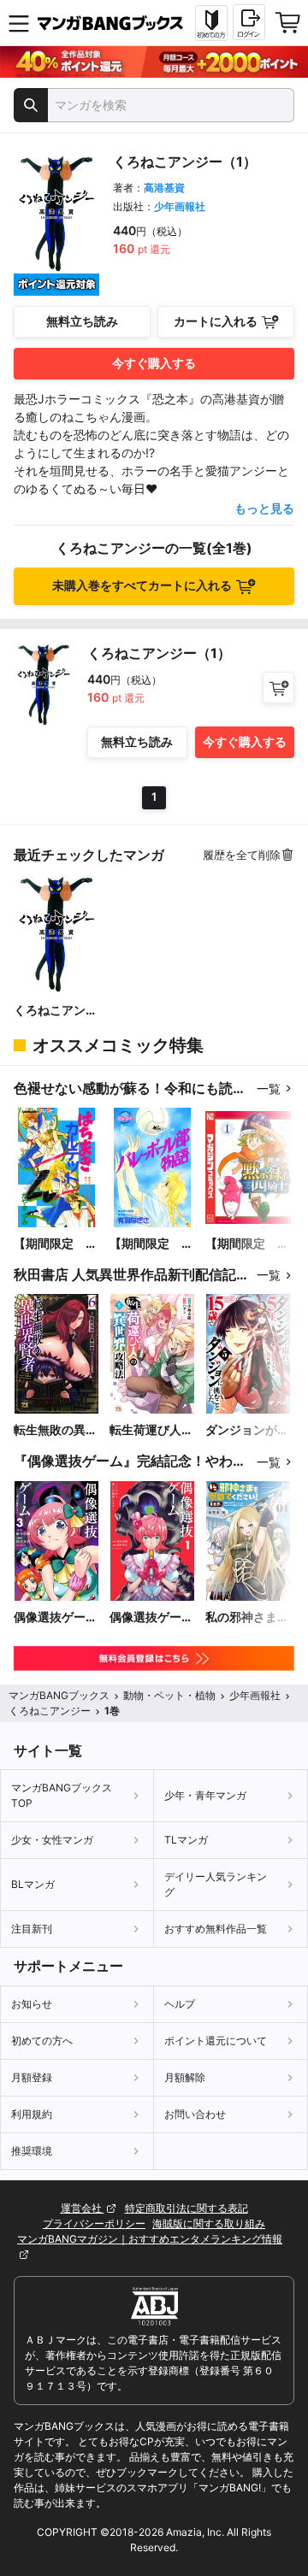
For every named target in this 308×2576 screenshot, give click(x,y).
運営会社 (83, 2208)
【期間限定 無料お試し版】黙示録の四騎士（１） (247, 1244)
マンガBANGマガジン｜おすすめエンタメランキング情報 (150, 2239)
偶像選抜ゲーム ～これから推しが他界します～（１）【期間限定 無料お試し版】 (151, 1617)
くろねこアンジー (56, 1011)
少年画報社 (180, 206)
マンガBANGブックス (59, 1695)
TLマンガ (186, 1840)
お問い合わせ (195, 2114)
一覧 (269, 1088)
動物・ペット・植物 (169, 1695)
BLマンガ (33, 1884)
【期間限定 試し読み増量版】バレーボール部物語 (151, 1244)
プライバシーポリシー (94, 2223)
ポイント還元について (216, 2041)
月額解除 (185, 2077)
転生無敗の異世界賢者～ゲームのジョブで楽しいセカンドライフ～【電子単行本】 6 (56, 1430)
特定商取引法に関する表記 (187, 2208)
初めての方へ (42, 2041)
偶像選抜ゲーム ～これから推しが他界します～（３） (56, 1617)
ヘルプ (180, 2004)
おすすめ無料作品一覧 (216, 1929)
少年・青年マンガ (205, 1795)
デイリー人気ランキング (216, 1884)
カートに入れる (216, 321)
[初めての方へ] (211, 23)
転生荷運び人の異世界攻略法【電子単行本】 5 (152, 1430)
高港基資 (164, 188)
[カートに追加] (278, 688)
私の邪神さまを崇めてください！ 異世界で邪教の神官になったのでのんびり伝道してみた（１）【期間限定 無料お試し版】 (247, 1617)
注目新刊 (32, 1929)
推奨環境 (32, 2151)
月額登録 (32, 2077)
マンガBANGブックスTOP (62, 1795)
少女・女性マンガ (52, 1840)
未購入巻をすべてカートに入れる (142, 585)
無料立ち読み (82, 321)
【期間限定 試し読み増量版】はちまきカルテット (56, 1244)
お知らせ (32, 2004)
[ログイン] (249, 22)
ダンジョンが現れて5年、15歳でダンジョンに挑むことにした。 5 (247, 1430)
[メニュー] (19, 23)
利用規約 (32, 2114)
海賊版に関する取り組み (209, 2223)
